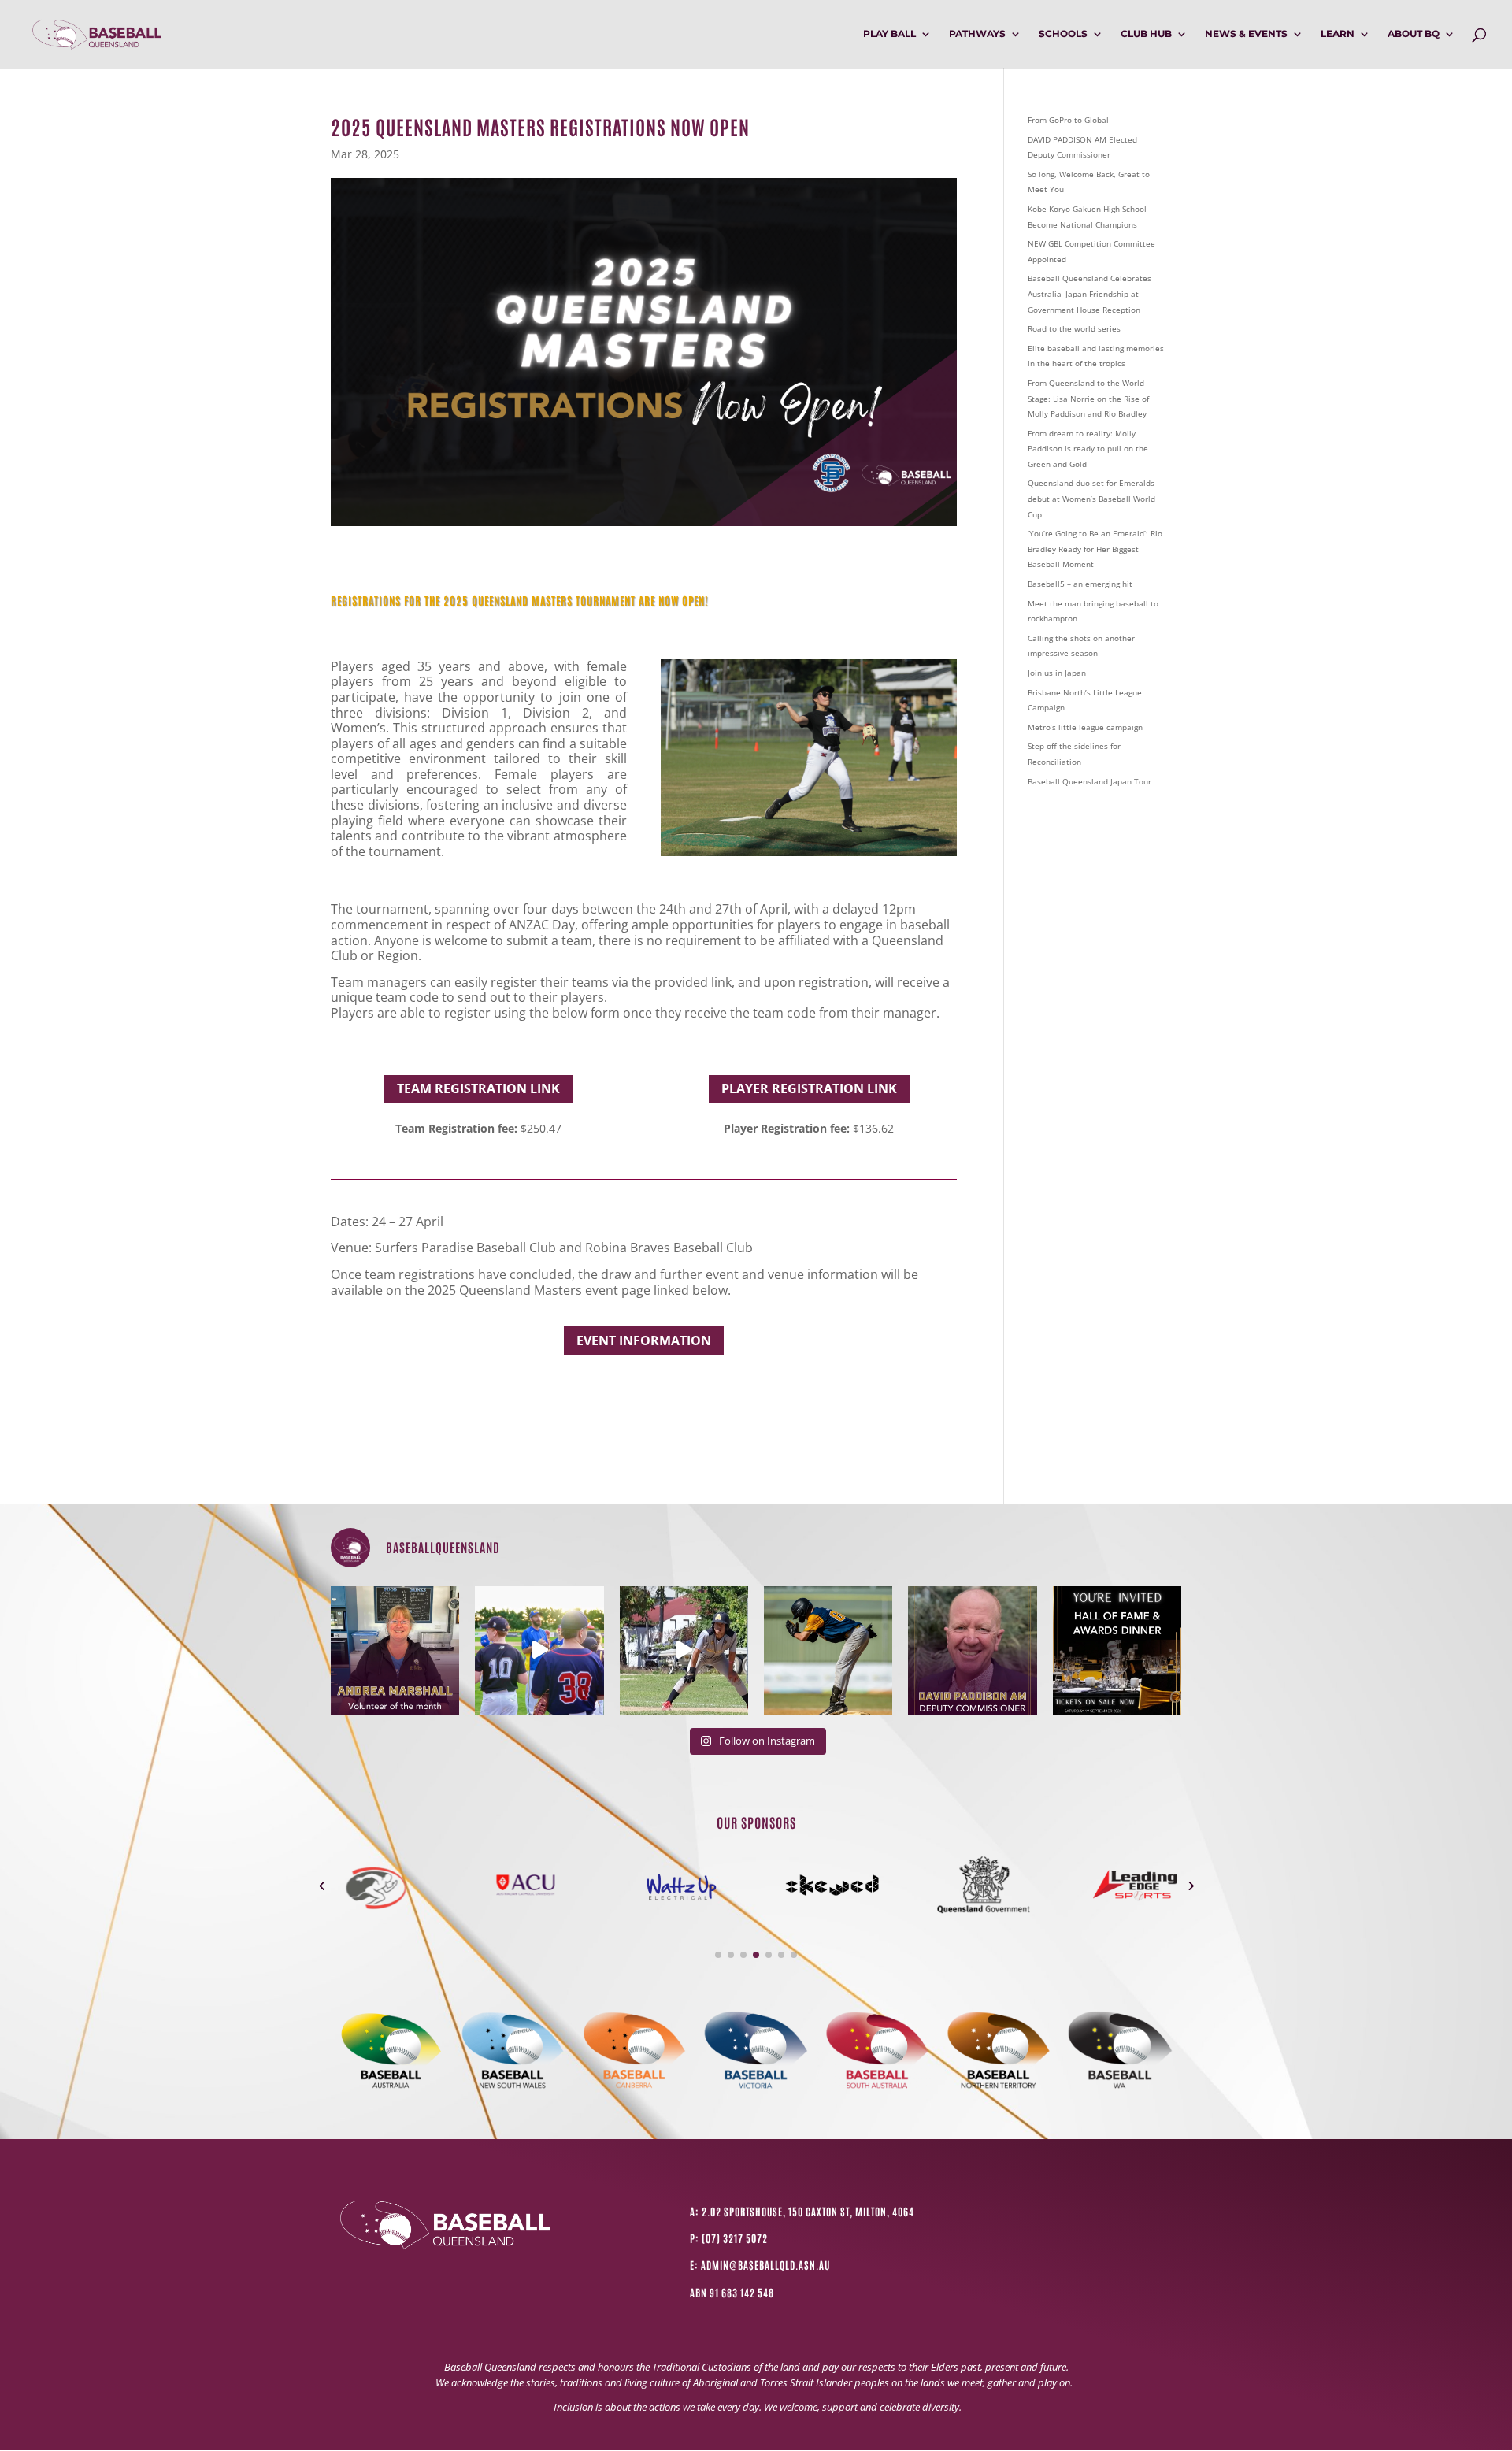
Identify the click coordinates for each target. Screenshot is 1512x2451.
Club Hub (1146, 34)
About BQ (1414, 34)
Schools (1063, 34)
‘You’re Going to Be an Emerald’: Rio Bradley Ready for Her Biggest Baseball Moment (1095, 549)
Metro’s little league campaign (1085, 727)
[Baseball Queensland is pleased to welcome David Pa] (972, 1650)
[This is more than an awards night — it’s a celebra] (1117, 1650)
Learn (1338, 34)
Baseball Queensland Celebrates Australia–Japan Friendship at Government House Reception (1090, 293)
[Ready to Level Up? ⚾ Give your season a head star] (539, 1650)
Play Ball (889, 34)
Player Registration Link (809, 1088)
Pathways (977, 34)
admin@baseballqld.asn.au (765, 2265)
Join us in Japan (1057, 673)
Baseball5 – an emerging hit (1080, 584)
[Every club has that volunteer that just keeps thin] (395, 1650)
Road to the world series (1074, 328)
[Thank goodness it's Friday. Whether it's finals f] (828, 1650)
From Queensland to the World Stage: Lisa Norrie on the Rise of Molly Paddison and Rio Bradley (1088, 398)
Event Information (644, 1340)
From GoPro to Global (1068, 120)
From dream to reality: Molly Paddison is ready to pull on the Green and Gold (1088, 449)
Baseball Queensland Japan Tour (1090, 781)
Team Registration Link (478, 1088)
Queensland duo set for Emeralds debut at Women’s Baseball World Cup (1091, 498)
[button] (322, 1885)
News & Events (1246, 34)
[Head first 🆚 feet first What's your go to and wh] (684, 1650)
